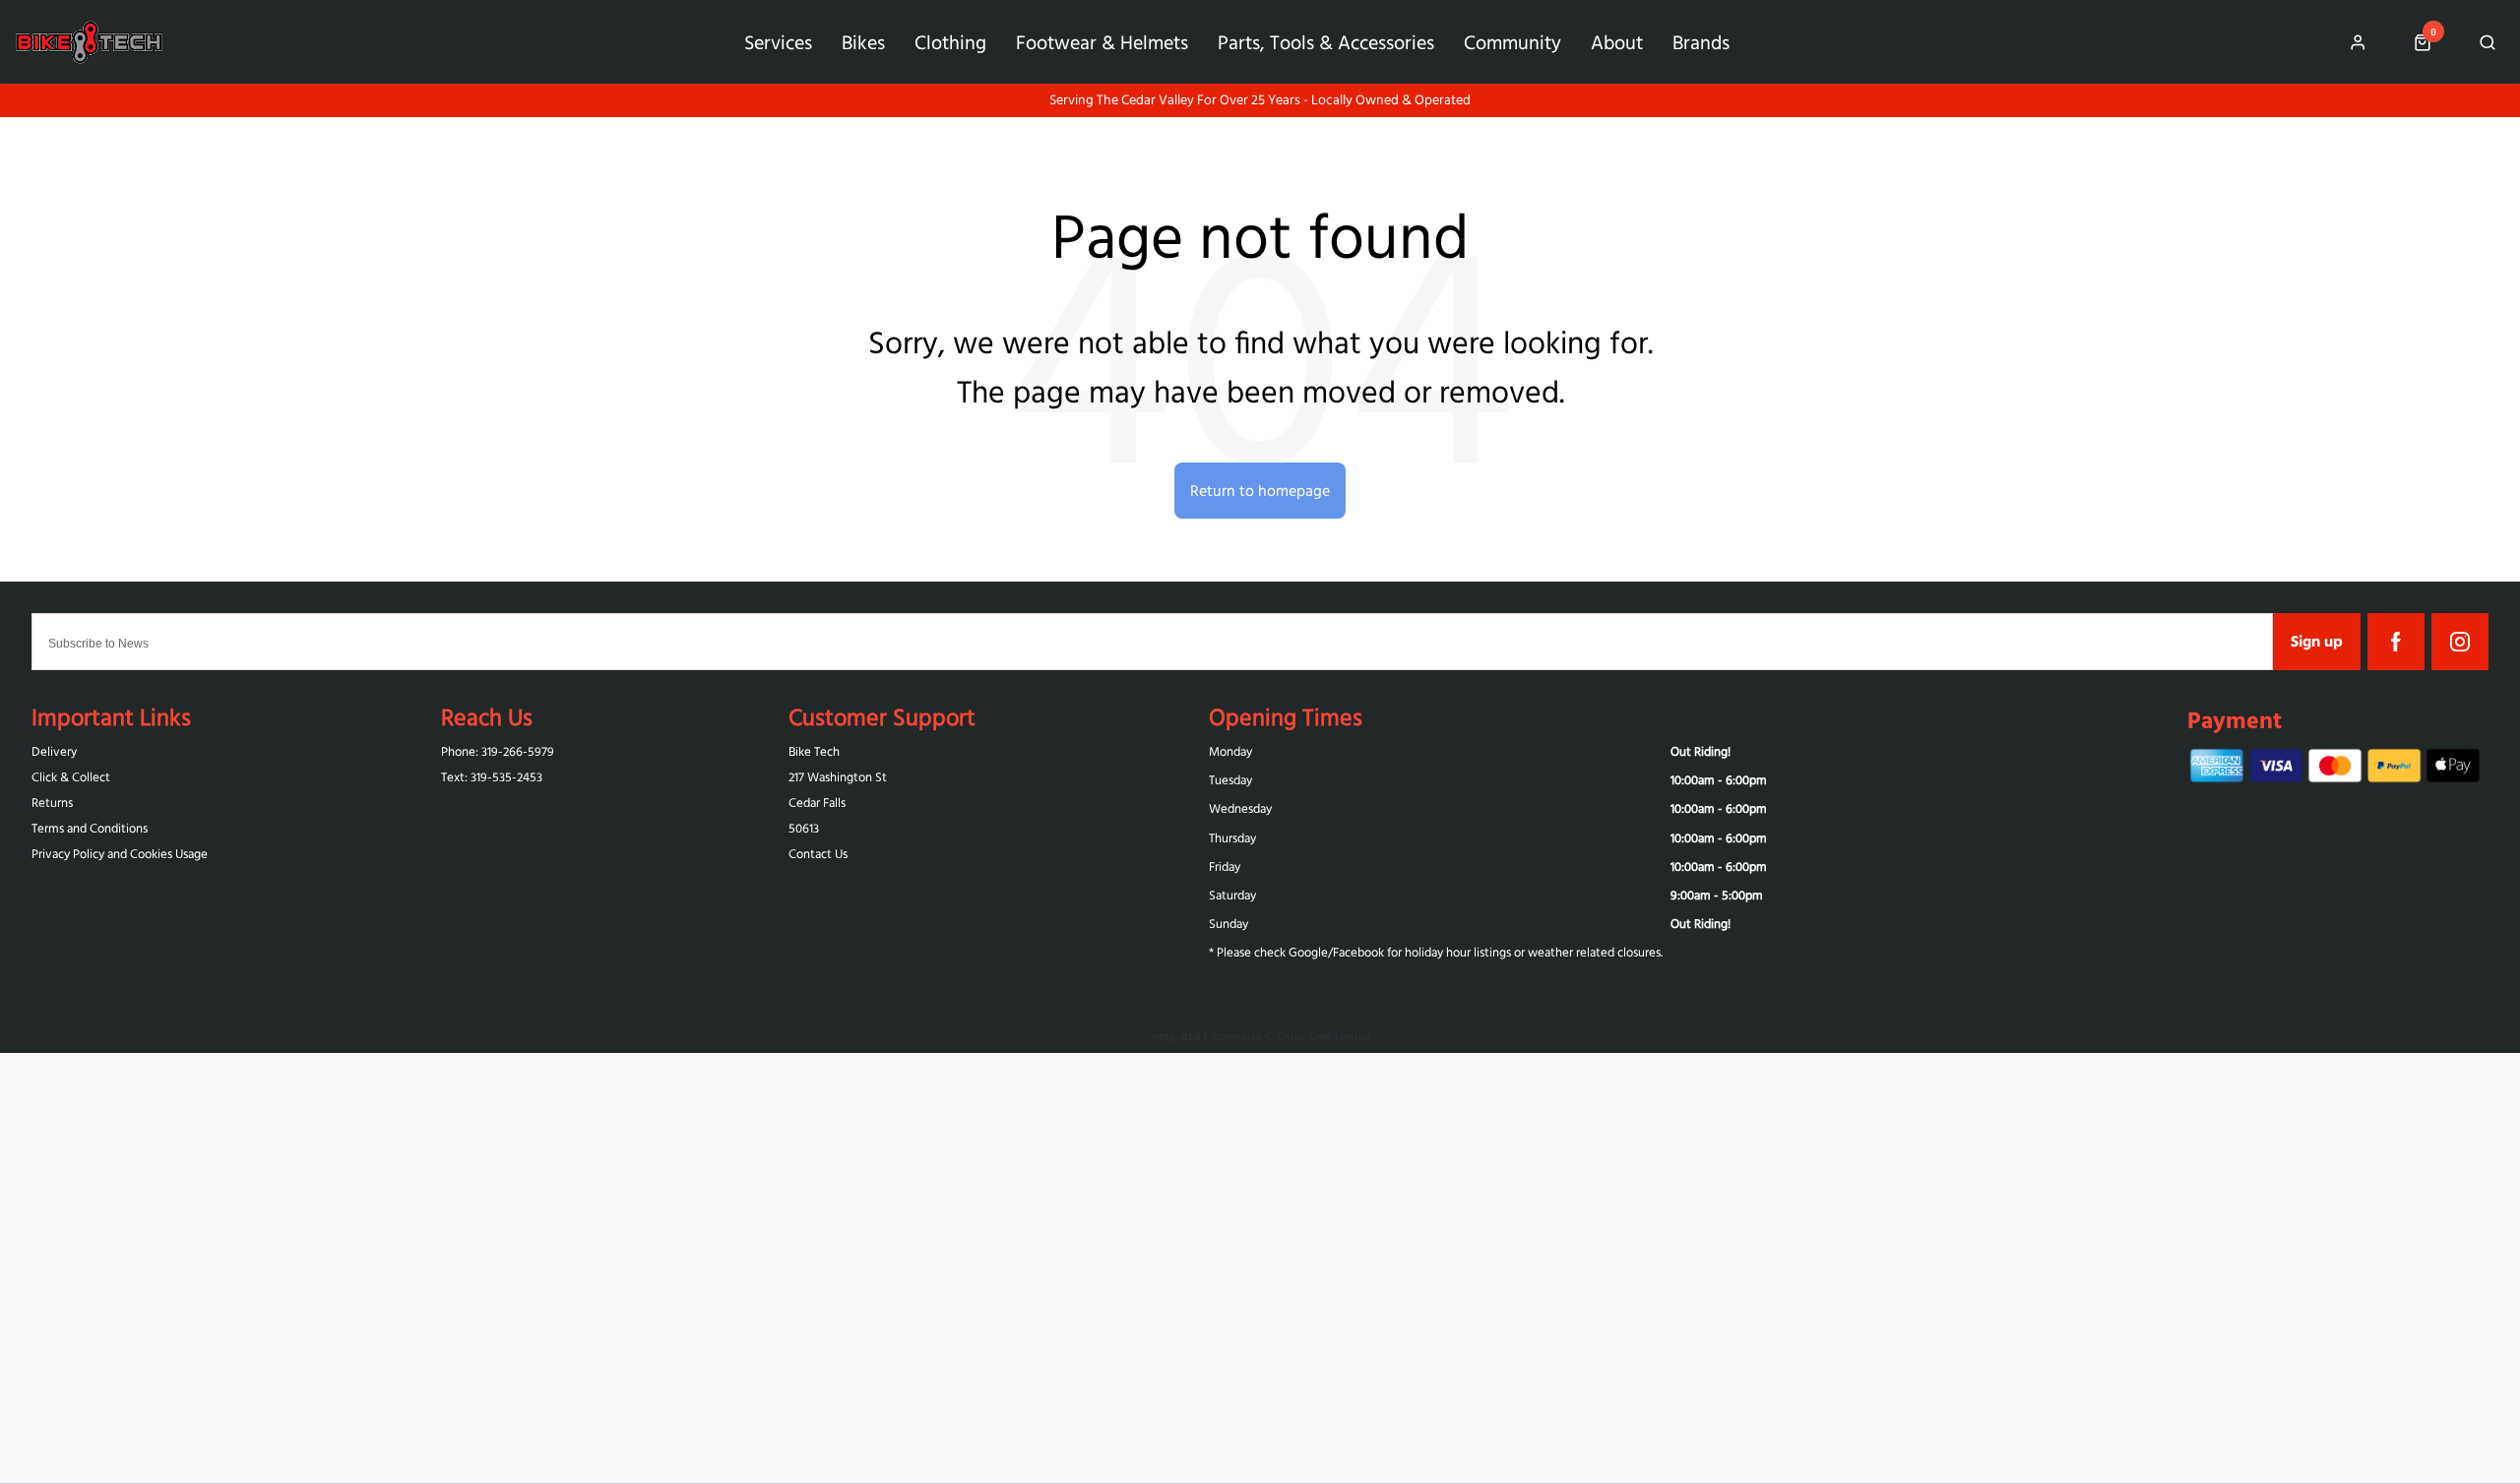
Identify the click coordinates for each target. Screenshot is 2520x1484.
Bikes (863, 42)
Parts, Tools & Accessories (1326, 42)
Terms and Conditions (90, 828)
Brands (1701, 42)
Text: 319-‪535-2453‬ (492, 777)
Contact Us (818, 854)
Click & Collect (71, 777)
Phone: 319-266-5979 (498, 751)
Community (1512, 42)
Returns (52, 803)
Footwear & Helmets (1102, 42)
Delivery (54, 751)
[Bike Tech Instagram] (2460, 642)
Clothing (950, 42)
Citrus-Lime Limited (1323, 1036)
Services (778, 42)
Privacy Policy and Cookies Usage (120, 854)
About (1617, 42)
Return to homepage (1260, 490)
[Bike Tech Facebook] (2396, 642)
